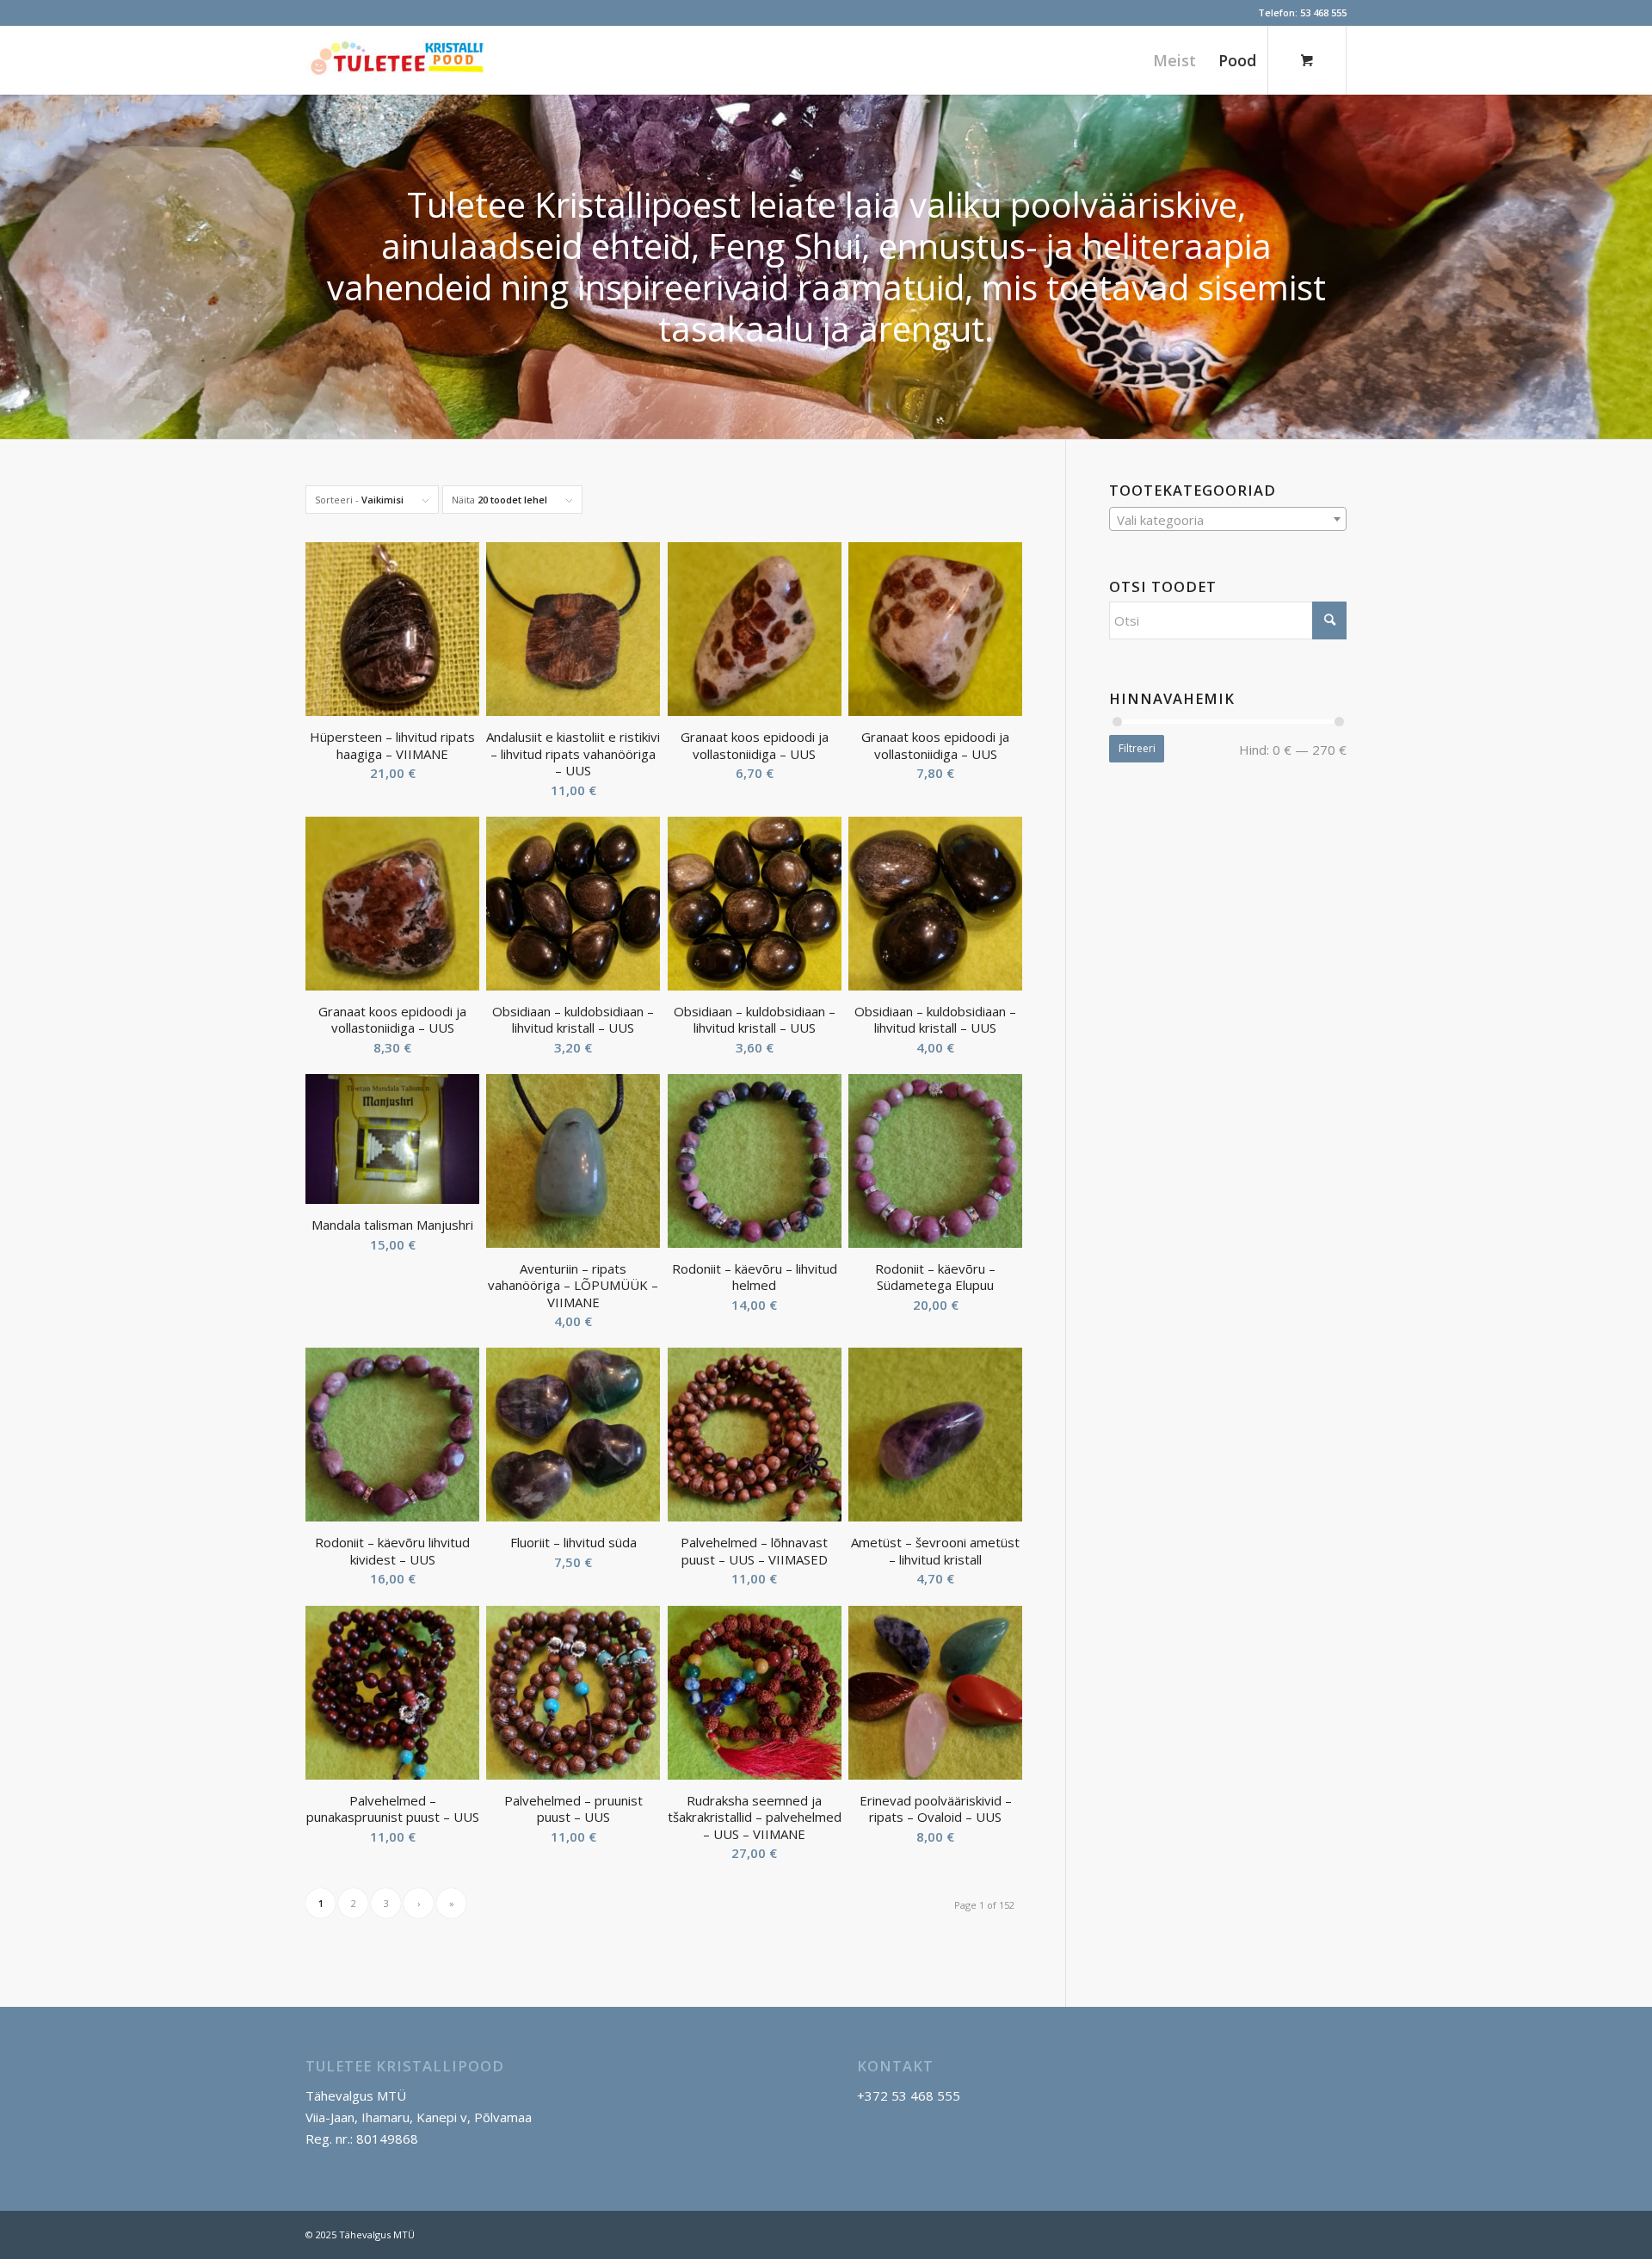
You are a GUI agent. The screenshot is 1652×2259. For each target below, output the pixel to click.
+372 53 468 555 (909, 2095)
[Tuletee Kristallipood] (396, 73)
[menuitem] (1174, 60)
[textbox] (1228, 520)
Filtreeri (1137, 748)
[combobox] (1228, 519)
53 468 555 (1323, 12)
